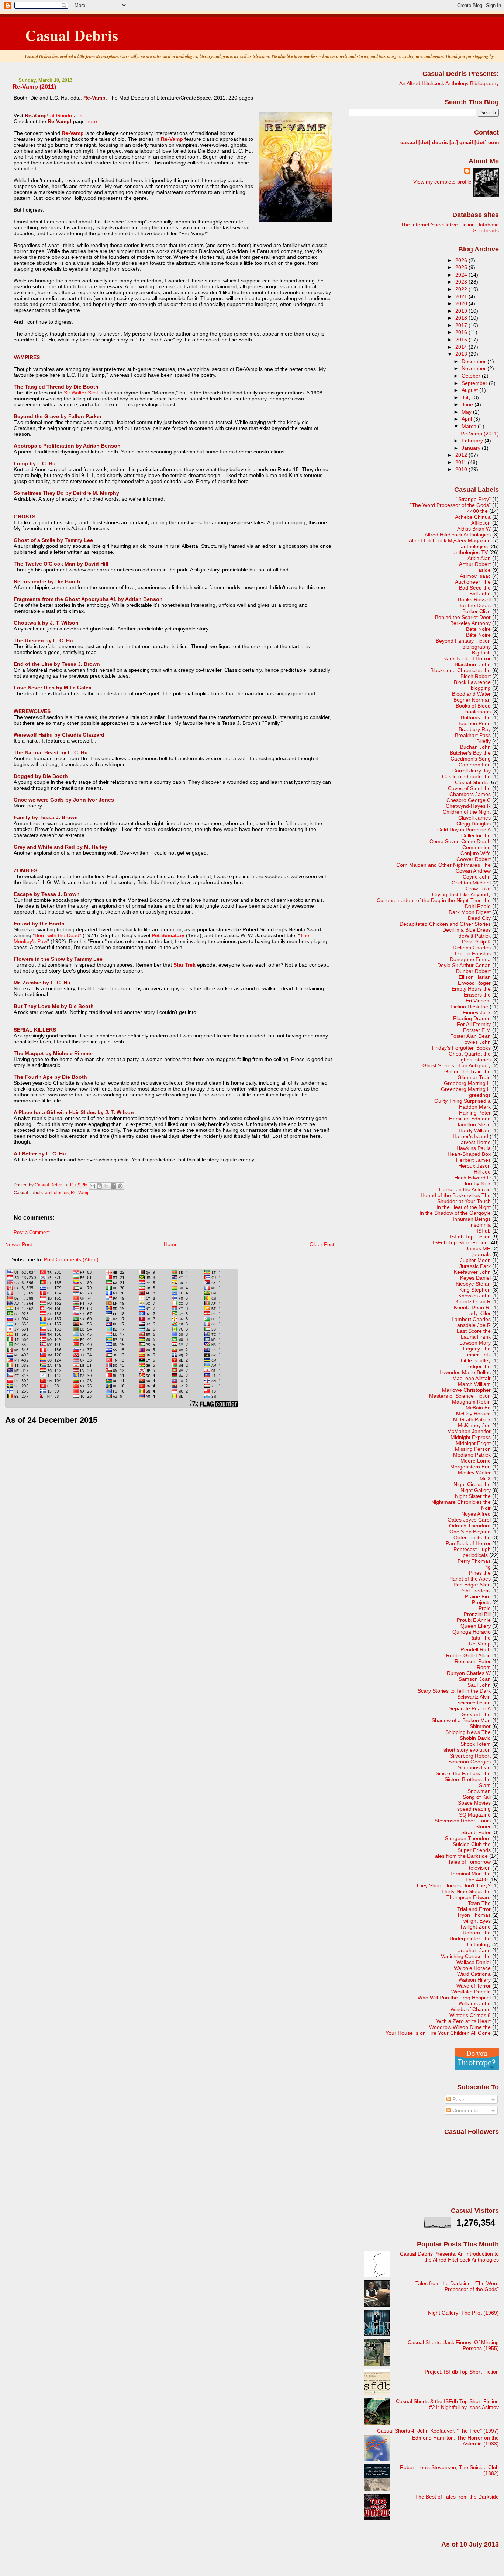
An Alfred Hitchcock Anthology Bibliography (449, 83)
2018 (462, 318)
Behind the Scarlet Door (463, 617)
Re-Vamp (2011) (480, 434)
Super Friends (474, 1850)
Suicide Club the (472, 1844)
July (467, 397)
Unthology (479, 1944)
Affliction (481, 523)
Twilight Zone (475, 1927)
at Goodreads (66, 115)
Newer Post (19, 1244)
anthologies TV (470, 552)
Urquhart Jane (474, 1950)
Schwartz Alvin (474, 1697)
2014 (462, 347)
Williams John (475, 2003)
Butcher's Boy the (470, 753)
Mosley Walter (474, 1473)
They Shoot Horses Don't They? (453, 1885)
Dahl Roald (478, 906)
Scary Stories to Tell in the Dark (454, 1691)
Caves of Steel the (469, 788)
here (92, 121)
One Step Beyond (470, 1532)
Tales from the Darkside (460, 1856)
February (473, 441)
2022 (462, 289)
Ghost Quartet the (470, 1054)
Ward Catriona (474, 1974)
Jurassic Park (475, 1266)
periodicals (475, 1555)
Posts (458, 2099)
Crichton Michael (471, 883)
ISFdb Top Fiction (470, 1237)
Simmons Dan (474, 1767)
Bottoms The (476, 717)
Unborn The (477, 1933)
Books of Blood (473, 706)
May (467, 412)
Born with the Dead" (58, 935)
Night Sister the (473, 1496)
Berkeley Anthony (470, 623)
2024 (462, 275)
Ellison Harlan (475, 977)
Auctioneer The (473, 582)
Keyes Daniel (475, 1278)
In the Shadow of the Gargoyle (455, 1213)
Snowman (479, 1791)
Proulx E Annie (474, 1620)
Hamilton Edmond (470, 1119)
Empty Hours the (471, 989)
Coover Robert (474, 859)
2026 (462, 260)
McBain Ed (478, 1408)
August (470, 390)
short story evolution (467, 1750)
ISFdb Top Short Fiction (460, 1242)
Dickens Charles (472, 948)
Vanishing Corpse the (466, 1956)
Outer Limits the (472, 1537)
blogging (481, 688)
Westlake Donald (471, 1992)
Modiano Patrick (472, 1455)
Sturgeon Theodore (468, 1838)
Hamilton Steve (473, 1124)
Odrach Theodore (470, 1526)
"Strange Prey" (474, 499)
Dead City (479, 918)
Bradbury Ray (475, 729)
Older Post (322, 1244)
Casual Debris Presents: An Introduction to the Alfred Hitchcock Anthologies (449, 2257)
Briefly (484, 741)
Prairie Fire (478, 1596)
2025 (462, 267)
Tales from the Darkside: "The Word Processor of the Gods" (457, 2286)
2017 (462, 325)
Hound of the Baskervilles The (456, 1195)
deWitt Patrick (475, 936)
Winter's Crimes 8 (470, 2015)
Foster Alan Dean (470, 1036)
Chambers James (470, 794)
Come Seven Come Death (460, 841)
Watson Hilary (475, 1980)
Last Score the (474, 1331)
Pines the (480, 1573)
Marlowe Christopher (466, 1390)
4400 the (477, 511)
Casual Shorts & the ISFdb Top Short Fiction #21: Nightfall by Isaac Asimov (447, 2404)
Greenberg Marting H (466, 1089)
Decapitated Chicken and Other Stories (445, 924)
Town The (479, 1903)
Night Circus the (472, 1484)
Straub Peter (476, 1832)
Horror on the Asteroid (465, 1189)
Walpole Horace (472, 1968)
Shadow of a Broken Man (461, 1720)
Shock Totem (476, 1744)
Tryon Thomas (474, 1915)
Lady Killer (479, 1313)
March (470, 426)
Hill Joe (482, 1172)
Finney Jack (477, 1012)
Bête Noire (478, 635)
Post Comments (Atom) (71, 1259)
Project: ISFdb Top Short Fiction (462, 2372)
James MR (478, 1248)
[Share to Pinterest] (120, 1186)
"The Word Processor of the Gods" (450, 505)
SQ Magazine (475, 1815)
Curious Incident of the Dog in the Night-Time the (434, 900)
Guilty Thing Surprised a (462, 1101)
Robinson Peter (473, 1661)
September (475, 383)
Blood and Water (471, 694)
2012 (462, 455)
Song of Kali (477, 1797)
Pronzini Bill (477, 1614)
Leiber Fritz (477, 1355)
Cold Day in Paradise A (464, 830)
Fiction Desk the (469, 1007)
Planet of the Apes (470, 1579)
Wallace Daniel (474, 1962)
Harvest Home (474, 1142)
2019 (462, 311)
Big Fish (481, 653)
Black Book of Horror (467, 658)
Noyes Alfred (476, 1514)
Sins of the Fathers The (463, 1773)
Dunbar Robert (473, 971)
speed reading (474, 1809)
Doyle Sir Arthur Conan (464, 965)
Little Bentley (476, 1360)
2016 (462, 332)
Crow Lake (478, 889)
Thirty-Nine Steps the (466, 1891)
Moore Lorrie (476, 1461)
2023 (462, 282)
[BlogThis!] (99, 1186)
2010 (462, 469)
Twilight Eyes (476, 1921)
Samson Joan (475, 1679)
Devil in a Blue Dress (467, 930)
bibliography (477, 647)
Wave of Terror (474, 1986)
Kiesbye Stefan (473, 1284)
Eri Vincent (478, 1001)
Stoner (483, 1826)
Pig (487, 1567)
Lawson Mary (475, 1343)
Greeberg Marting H (467, 1083)
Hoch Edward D (472, 1178)
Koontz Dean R (473, 1301)
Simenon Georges (470, 1762)
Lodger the (478, 1366)
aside (484, 570)
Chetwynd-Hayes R (468, 806)
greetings (480, 1095)
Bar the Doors (474, 605)
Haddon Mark (475, 1107)
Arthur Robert (475, 564)
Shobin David (475, 1738)
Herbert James (473, 1160)
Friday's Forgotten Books (461, 1048)
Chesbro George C (469, 800)
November (474, 368)
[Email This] (92, 1186)
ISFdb (484, 1231)
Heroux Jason (474, 1166)
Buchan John (475, 747)
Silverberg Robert (470, 1756)
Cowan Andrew (473, 871)
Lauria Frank (476, 1337)
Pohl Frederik (475, 1591)
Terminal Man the (470, 1874)
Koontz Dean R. (472, 1307)
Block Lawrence (472, 682)
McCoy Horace (473, 1414)
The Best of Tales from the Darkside (457, 2497)
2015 (462, 340)
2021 (462, 296)
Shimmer (480, 1726)
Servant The (476, 1714)
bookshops (478, 712)
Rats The (480, 1638)
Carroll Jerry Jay (472, 771)
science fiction (474, 1703)
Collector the (476, 835)
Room (484, 1667)
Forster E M (477, 1030)
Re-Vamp (80, 1193)
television (480, 1868)
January (472, 448)
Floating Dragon (472, 1018)
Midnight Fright (473, 1443)
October (472, 376)
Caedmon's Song (471, 759)
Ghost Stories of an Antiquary (457, 1065)
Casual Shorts (471, 782)
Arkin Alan (479, 558)
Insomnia (480, 1225)
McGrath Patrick (472, 1419)
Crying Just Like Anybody (461, 894)
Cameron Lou (475, 765)
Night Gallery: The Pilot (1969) (463, 2313)
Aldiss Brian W (474, 529)
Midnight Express (471, 1437)
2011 (462, 462)
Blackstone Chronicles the (460, 670)
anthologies (57, 1193)
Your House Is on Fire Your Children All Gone (438, 2033)
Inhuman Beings (472, 1219)
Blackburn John (473, 664)
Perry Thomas (474, 1561)
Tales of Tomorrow (469, 1862)
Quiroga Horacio (472, 1632)
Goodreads (486, 230)
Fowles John (476, 1042)
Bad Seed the (475, 588)
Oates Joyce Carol (469, 1520)
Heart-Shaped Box (469, 1154)
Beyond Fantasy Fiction (463, 641)
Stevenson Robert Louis (463, 1821)
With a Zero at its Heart (464, 2021)
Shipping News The (468, 1732)
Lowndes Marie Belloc (465, 1372)
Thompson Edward (469, 1897)
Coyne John (477, 877)
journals (481, 1254)
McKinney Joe (474, 1425)
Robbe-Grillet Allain (468, 1655)
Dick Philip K (476, 942)
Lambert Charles (471, 1319)
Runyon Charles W (469, 1673)
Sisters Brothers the (468, 1779)
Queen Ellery (476, 1626)
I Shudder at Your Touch (462, 1201)
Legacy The (477, 1349)
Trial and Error (474, 1909)
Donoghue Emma (470, 959)
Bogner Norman (472, 700)
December (474, 361)
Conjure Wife (476, 853)
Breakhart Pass (473, 735)
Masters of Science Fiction (460, 1396)
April (467, 419)
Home (171, 1244)
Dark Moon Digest (470, 912)
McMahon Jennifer (469, 1431)
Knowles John (474, 1296)
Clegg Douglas (474, 824)
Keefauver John (472, 1272)
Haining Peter (475, 1113)
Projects (481, 1602)
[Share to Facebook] (113, 1186)
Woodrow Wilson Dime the (460, 2027)
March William (474, 1384)
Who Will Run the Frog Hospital (454, 1998)
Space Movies (474, 1803)
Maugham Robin (471, 1402)
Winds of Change (471, 2009)
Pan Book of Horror (468, 1543)
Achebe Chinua (473, 517)
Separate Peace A (470, 1708)
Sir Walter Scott (82, 393)
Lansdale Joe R (472, 1325)
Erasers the (477, 995)
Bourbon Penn (474, 723)
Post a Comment (32, 1233)
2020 (462, 303)
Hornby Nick (477, 1183)
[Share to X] (106, 1186)
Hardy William (475, 1130)
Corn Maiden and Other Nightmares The (443, 865)
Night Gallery (476, 1490)
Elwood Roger (474, 983)
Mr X (485, 1478)
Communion (477, 847)
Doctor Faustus (473, 953)
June (468, 404)
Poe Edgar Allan (472, 1585)
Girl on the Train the (467, 1071)
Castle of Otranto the (466, 776)
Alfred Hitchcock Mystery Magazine (450, 540)
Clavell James (474, 818)
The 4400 (477, 1880)
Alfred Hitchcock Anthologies (458, 535)
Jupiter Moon (475, 1260)
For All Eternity (474, 1024)
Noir (486, 1508)
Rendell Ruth (476, 1649)
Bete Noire (478, 629)
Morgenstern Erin (470, 1467)
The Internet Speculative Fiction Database (450, 225)
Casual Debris (72, 35)
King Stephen (475, 1290)
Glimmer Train (474, 1077)
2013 (462, 354)
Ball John (480, 594)
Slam (485, 1785)
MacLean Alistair (472, 1378)
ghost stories (476, 1060)
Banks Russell (474, 599)
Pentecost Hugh (472, 1549)
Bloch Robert (476, 676)
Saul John (479, 1685)
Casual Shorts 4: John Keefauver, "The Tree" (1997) (438, 2431)
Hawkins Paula (474, 1148)
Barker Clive (477, 611)
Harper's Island (470, 1136)
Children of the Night (467, 812)
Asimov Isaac (475, 576)
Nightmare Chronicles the (461, 1502)
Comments (464, 2110)
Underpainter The (470, 1939)
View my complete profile (442, 182)
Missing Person (473, 1449)
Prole (485, 1608)
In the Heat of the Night (464, 1207)
